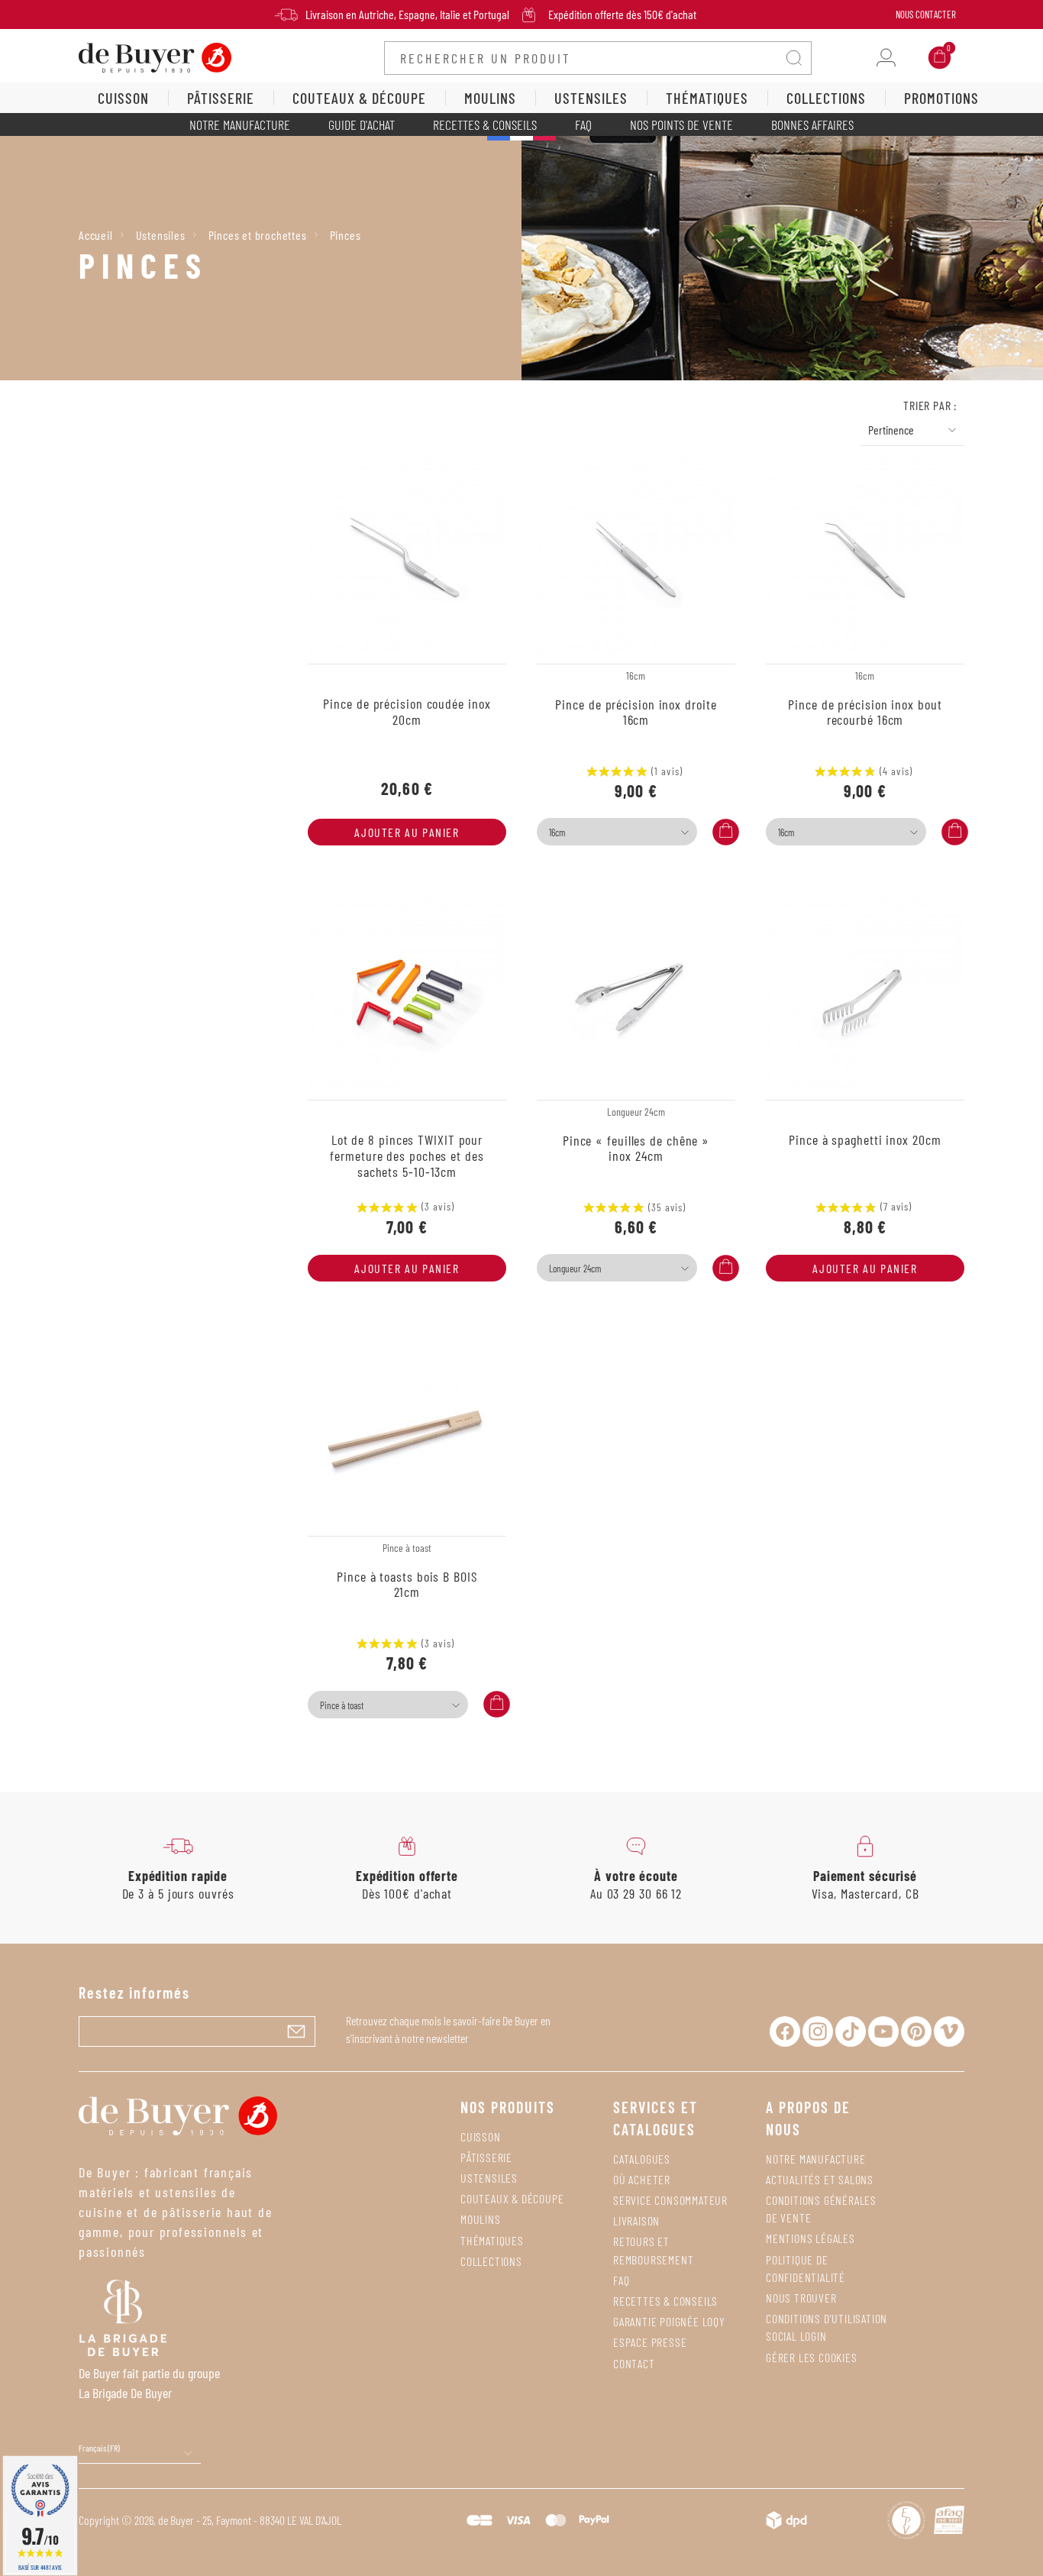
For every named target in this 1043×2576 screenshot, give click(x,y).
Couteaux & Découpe (512, 2198)
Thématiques (492, 2240)
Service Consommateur (670, 2200)
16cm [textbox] (557, 832)
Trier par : (930, 405)
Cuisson (481, 2136)
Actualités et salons (820, 2179)
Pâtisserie (486, 2157)
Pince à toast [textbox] (342, 1705)
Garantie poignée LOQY (669, 2321)
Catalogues (642, 2159)
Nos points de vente (681, 124)
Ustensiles (489, 2178)
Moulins (481, 2219)
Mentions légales (811, 2238)
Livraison (636, 2220)
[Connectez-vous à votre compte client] (886, 58)
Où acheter (642, 2179)
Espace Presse (650, 2342)
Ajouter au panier (407, 832)
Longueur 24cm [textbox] (575, 1269)
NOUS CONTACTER (926, 15)
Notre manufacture (240, 124)
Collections (491, 2261)
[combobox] (617, 832)
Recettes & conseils (485, 124)
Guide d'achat (362, 124)
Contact (634, 2363)
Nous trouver (801, 2298)
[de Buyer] (155, 56)
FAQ (583, 124)
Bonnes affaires (812, 124)
